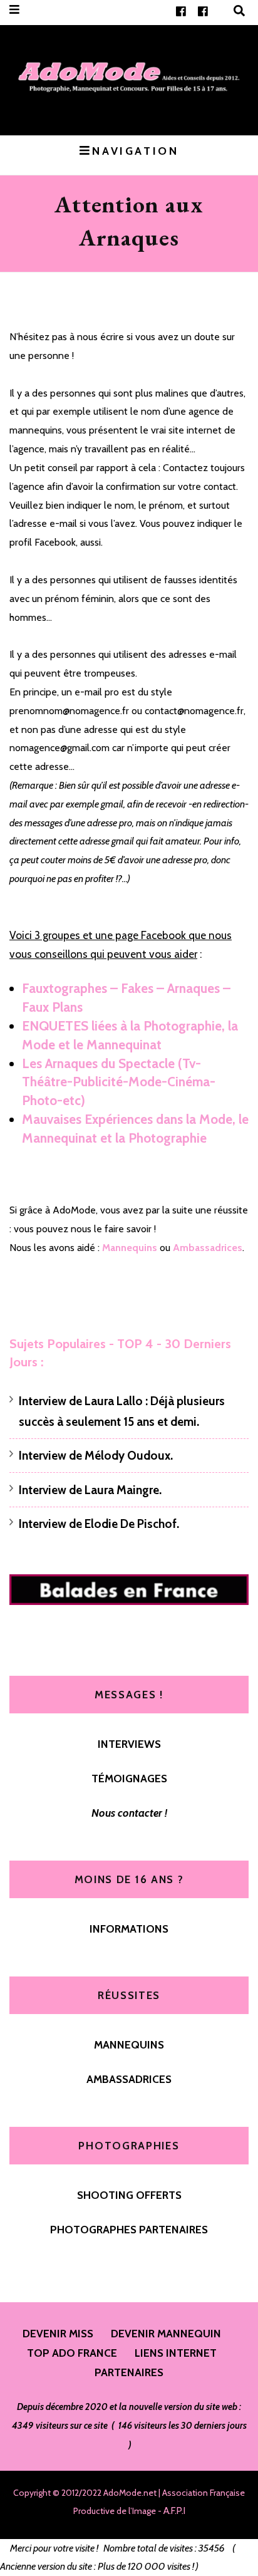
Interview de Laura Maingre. (90, 1490)
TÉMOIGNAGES (129, 1778)
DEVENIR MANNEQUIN (166, 2333)
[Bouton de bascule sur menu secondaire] (14, 10)
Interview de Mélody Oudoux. (96, 1456)
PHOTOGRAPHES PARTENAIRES (129, 2229)
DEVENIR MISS (58, 2333)
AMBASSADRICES (129, 2079)
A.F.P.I (174, 2511)
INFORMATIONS (129, 1929)
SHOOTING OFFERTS (129, 2195)
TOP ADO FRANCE (72, 2353)
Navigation (135, 151)
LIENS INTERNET (176, 2353)
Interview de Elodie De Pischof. (99, 1524)
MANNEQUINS (129, 2044)
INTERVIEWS (129, 1744)
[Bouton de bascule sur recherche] (239, 11)
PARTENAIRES (129, 2372)
